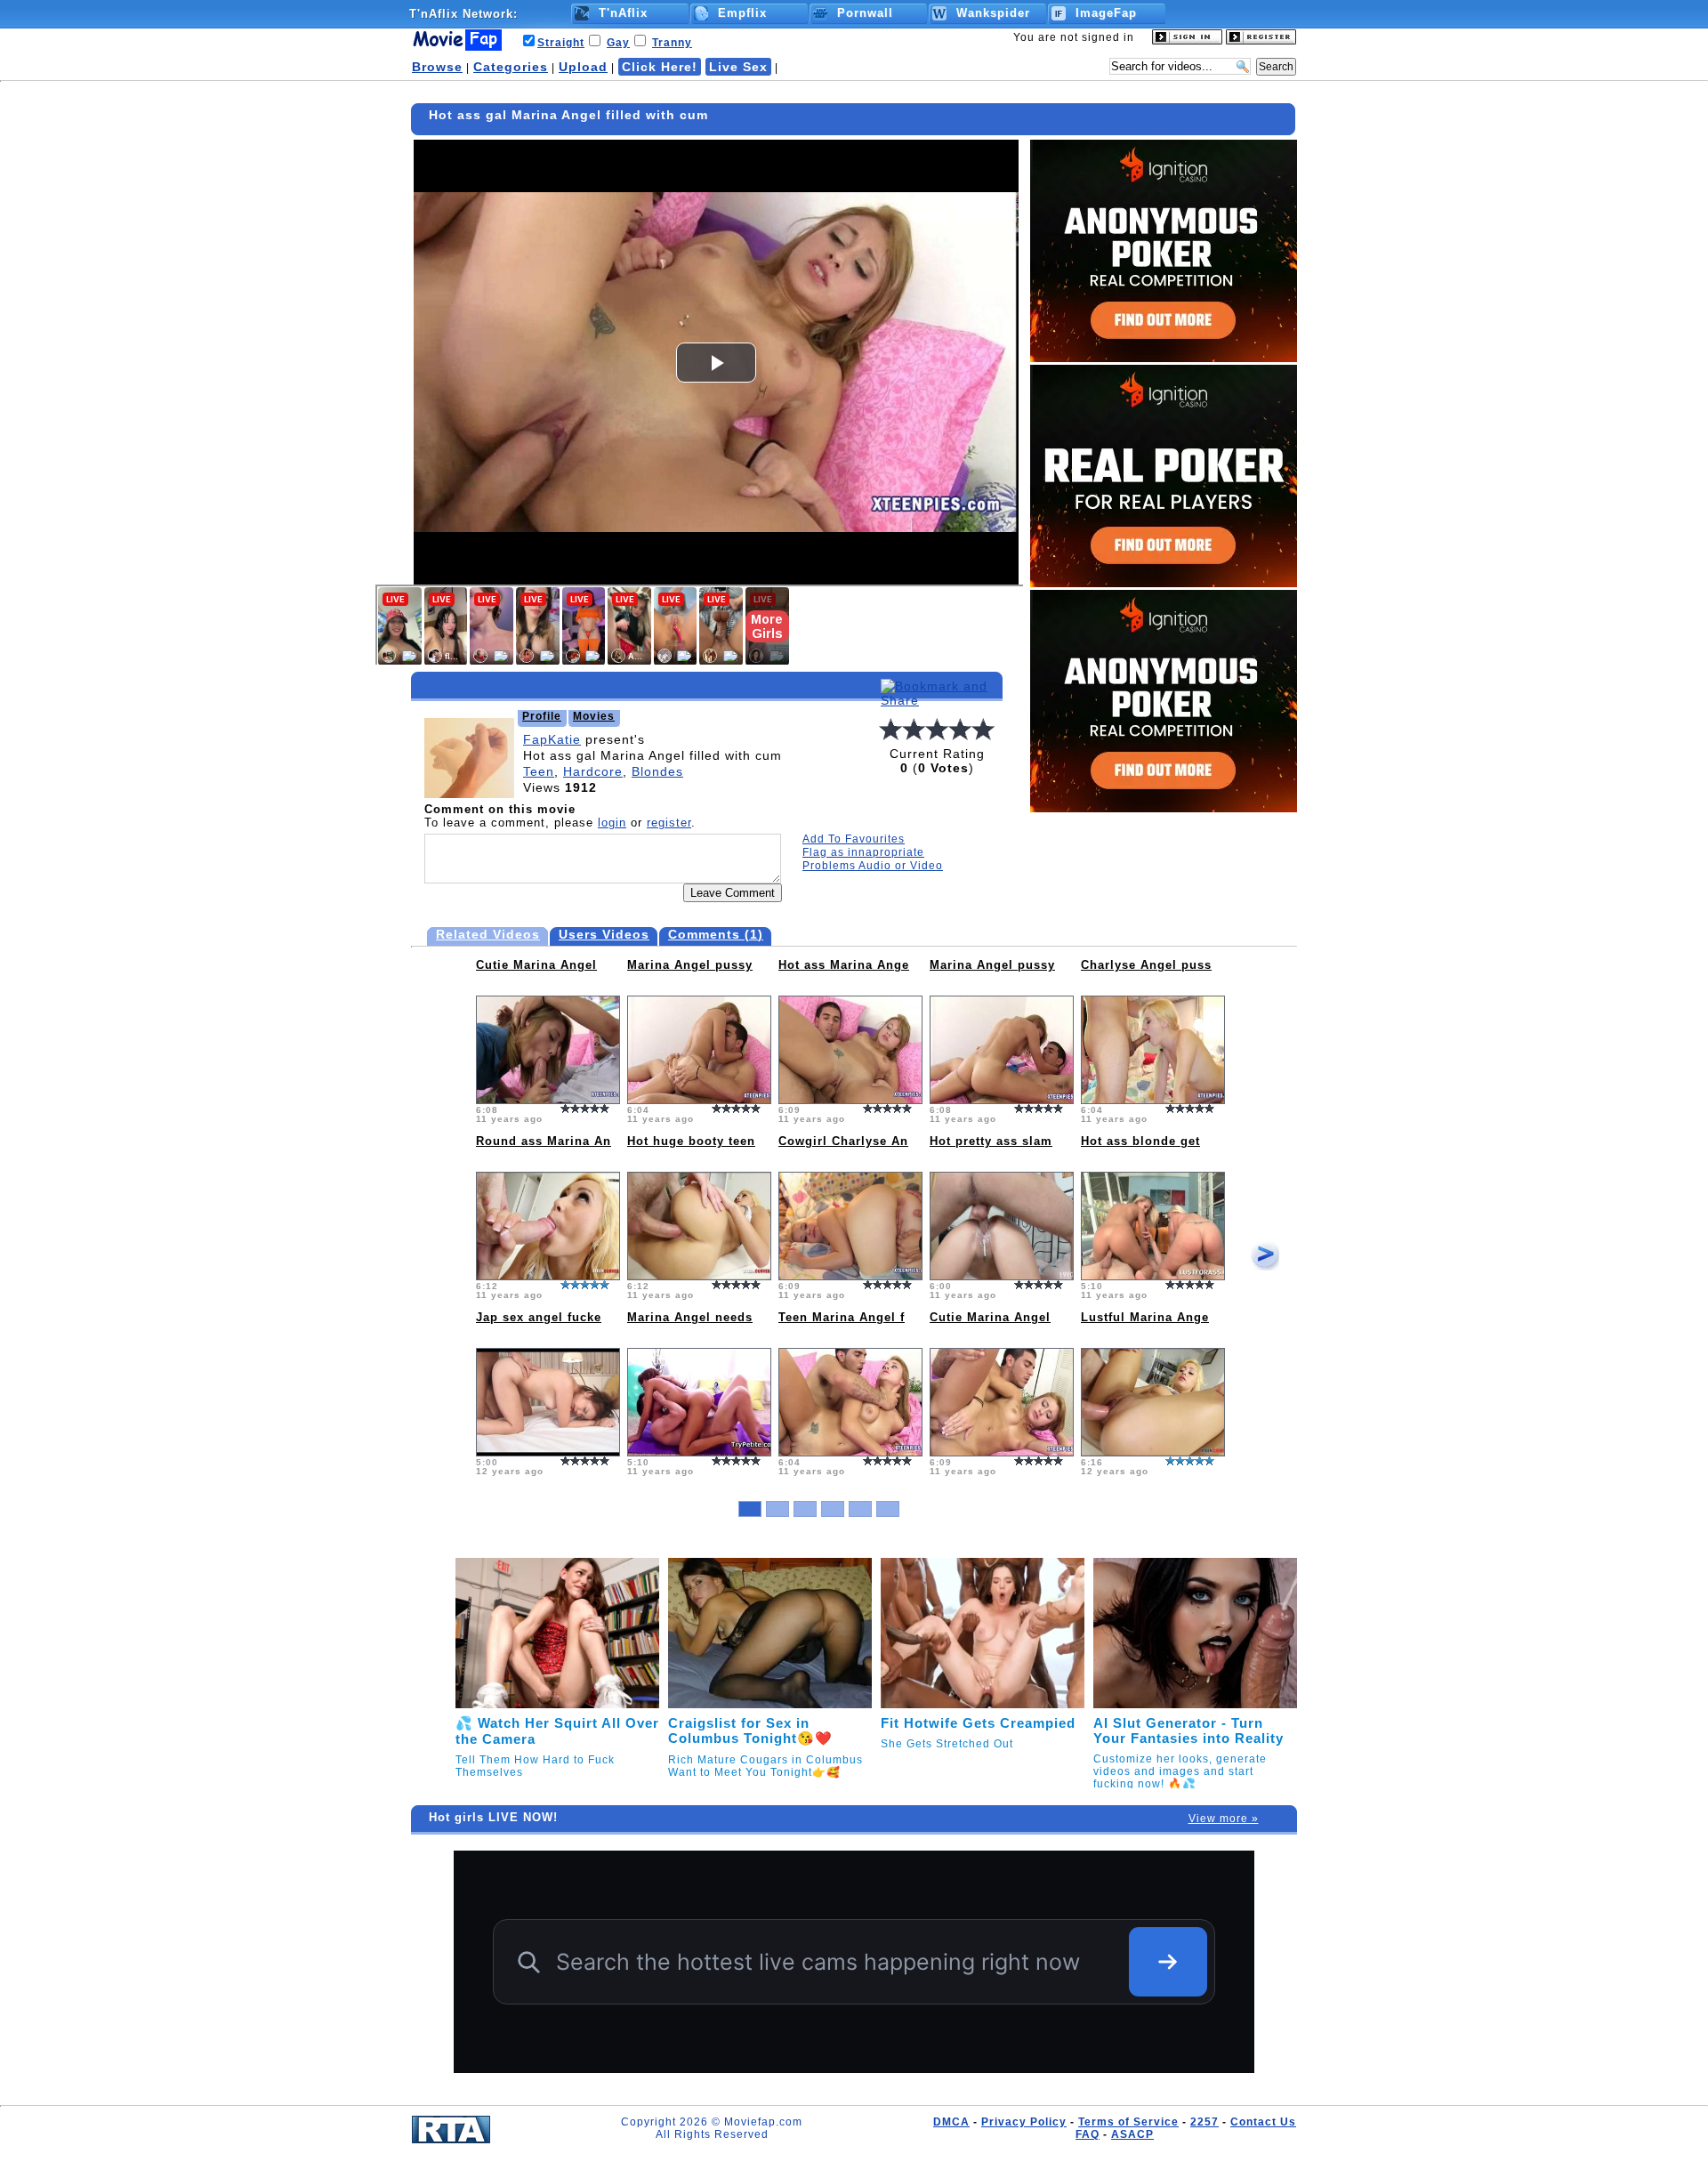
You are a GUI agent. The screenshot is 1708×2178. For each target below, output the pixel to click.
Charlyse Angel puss (1146, 965)
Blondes (657, 771)
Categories (511, 67)
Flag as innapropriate (863, 852)
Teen (539, 771)
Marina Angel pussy (690, 965)
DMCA (951, 2122)
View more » (1224, 1819)
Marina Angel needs (690, 1317)
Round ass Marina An (544, 1141)
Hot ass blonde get (1140, 1141)
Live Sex (738, 67)
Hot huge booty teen (691, 1141)
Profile (542, 716)
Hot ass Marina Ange (844, 965)
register (669, 823)
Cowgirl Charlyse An (843, 1141)
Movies (594, 716)
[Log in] (1187, 41)
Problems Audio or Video (873, 866)
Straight (561, 43)
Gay (618, 43)
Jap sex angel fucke (539, 1317)
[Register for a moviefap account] (1261, 41)
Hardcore (593, 771)
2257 (1204, 2122)
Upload (583, 67)
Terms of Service (1128, 2122)
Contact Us (1263, 2122)
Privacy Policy (1024, 2122)
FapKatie (552, 739)
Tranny (672, 43)
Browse (437, 67)
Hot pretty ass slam (991, 1141)
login (612, 823)
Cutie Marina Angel (536, 965)
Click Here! (660, 67)
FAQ (1088, 2134)
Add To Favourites (854, 839)
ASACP (1132, 2134)
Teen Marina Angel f (842, 1317)
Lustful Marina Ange (1145, 1317)
